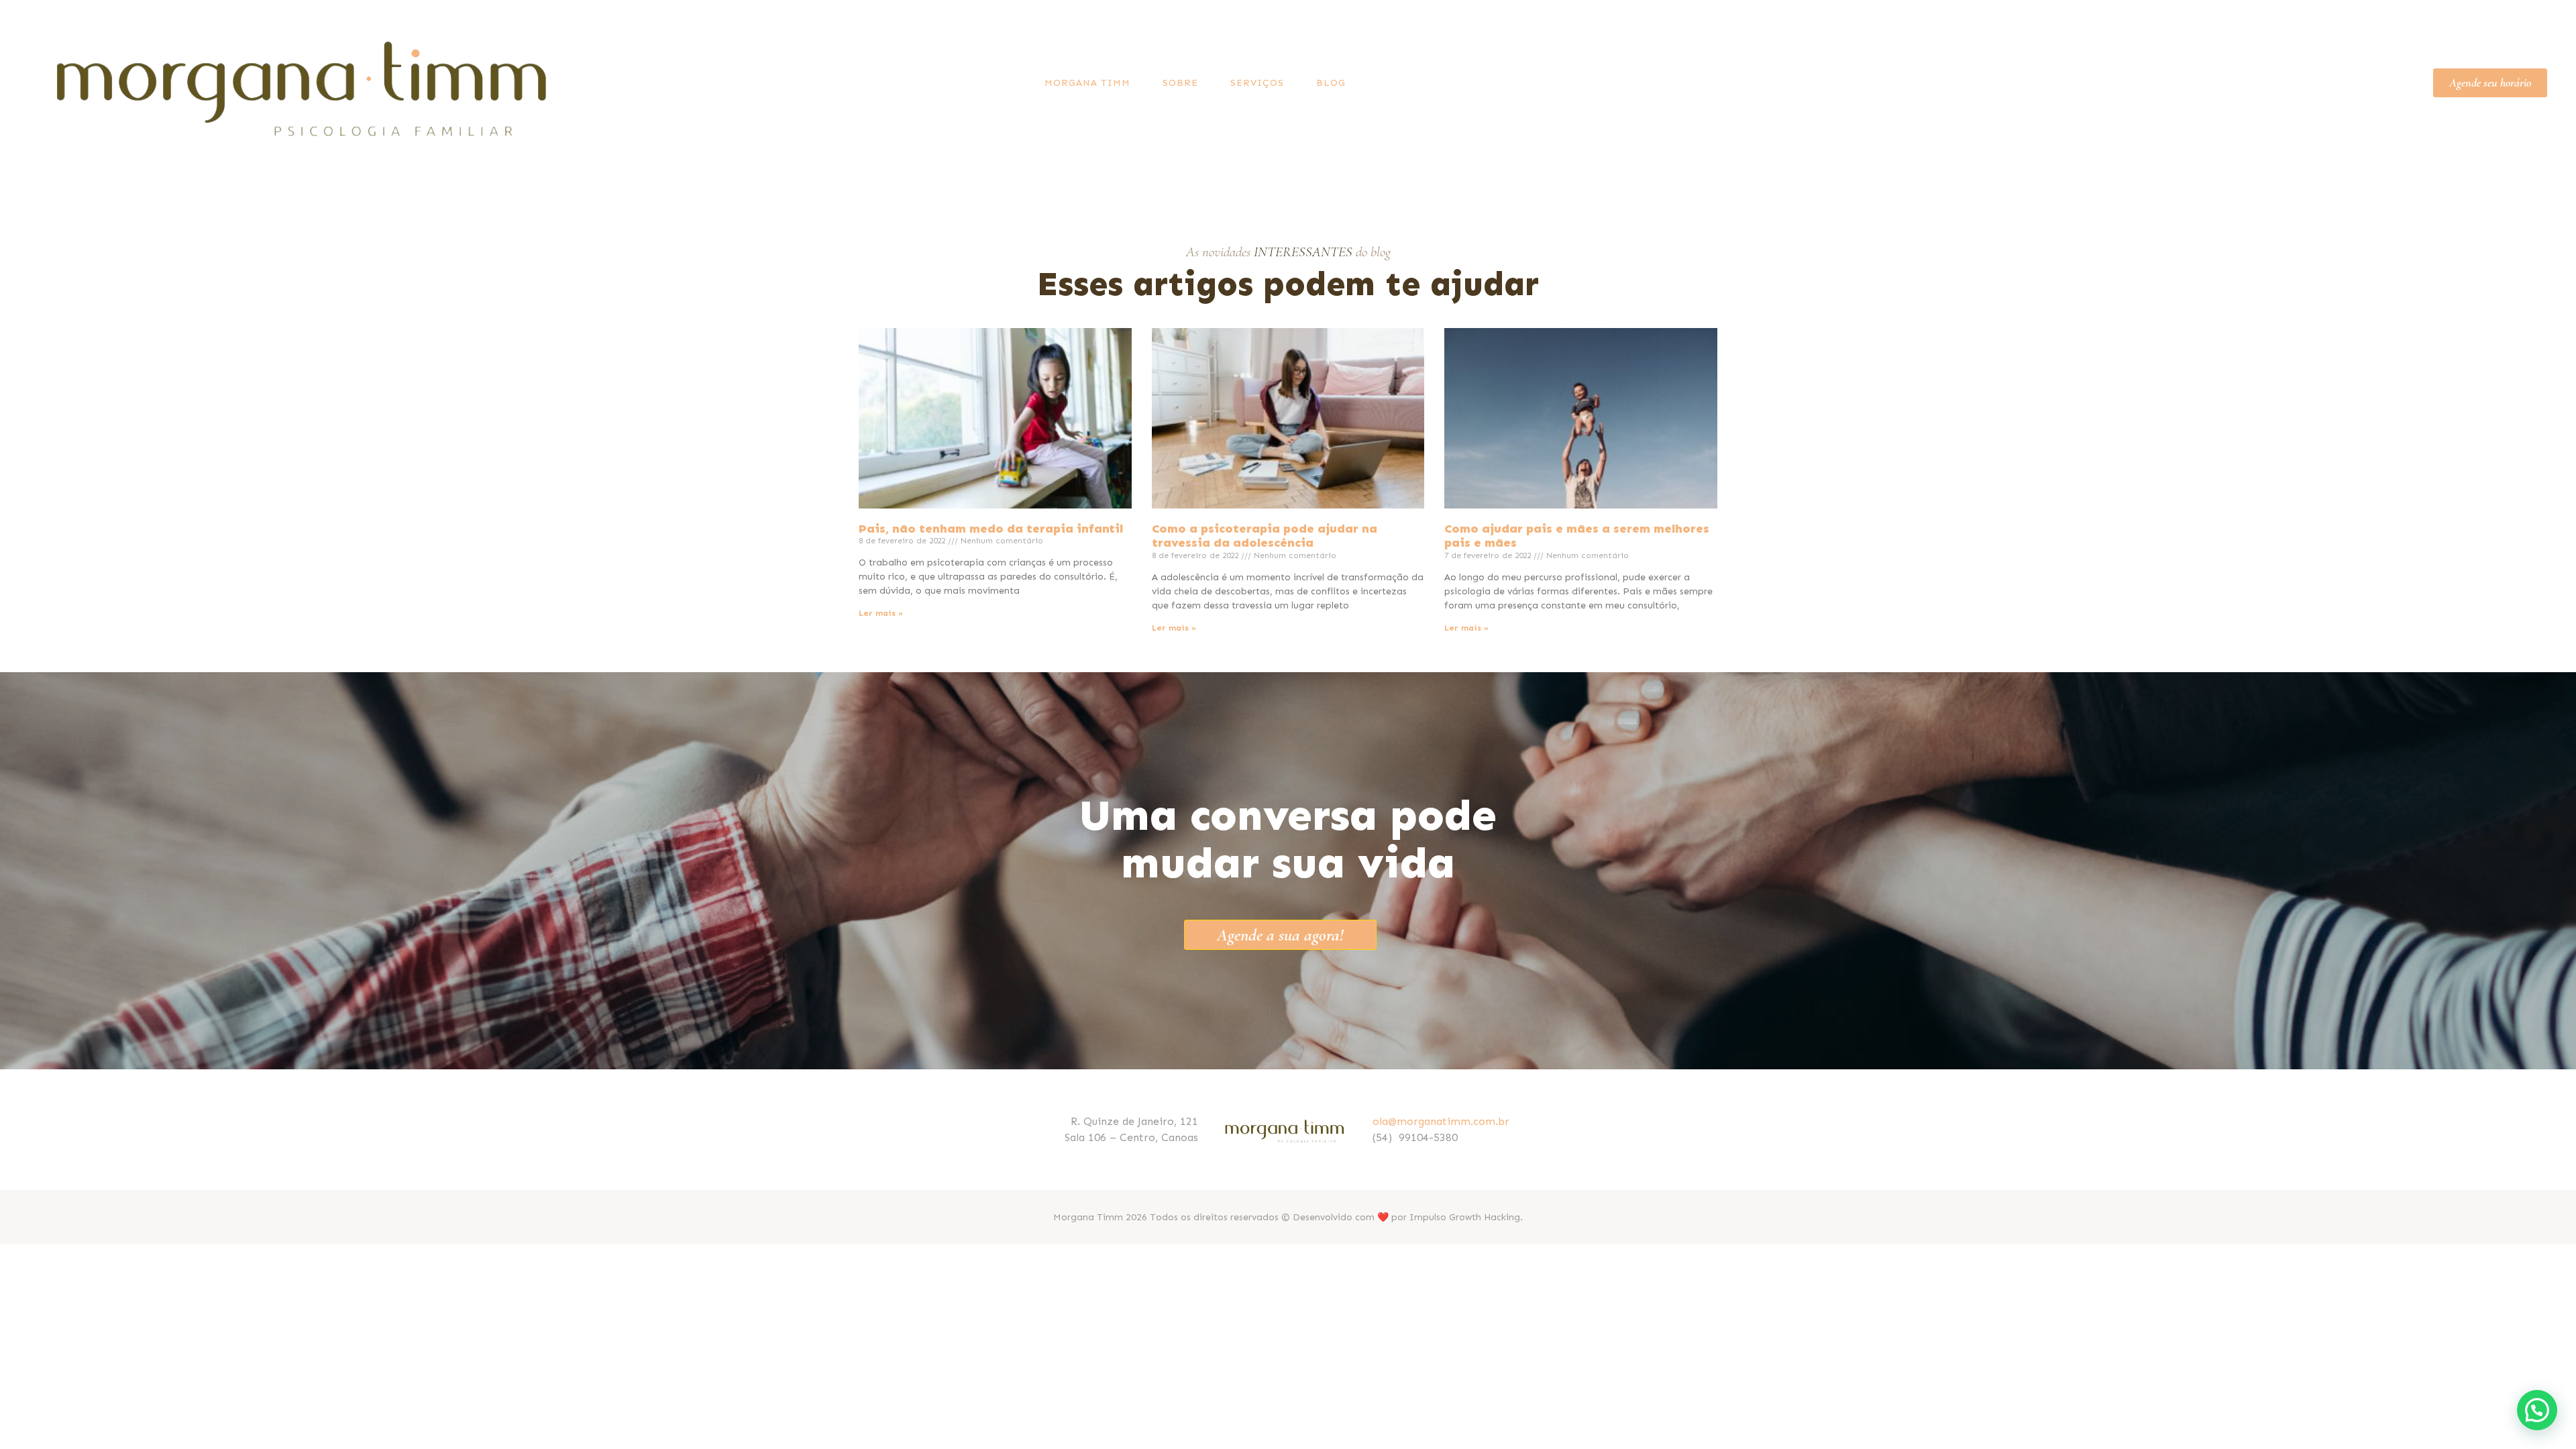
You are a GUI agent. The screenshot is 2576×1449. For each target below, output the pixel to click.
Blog (1331, 83)
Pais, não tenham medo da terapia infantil (991, 529)
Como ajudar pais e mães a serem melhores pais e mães (1577, 536)
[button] (2537, 1410)
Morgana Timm (1087, 83)
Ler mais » (881, 613)
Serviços (1257, 83)
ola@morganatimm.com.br (1441, 1121)
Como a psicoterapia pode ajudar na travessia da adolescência (1265, 536)
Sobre (1180, 83)
